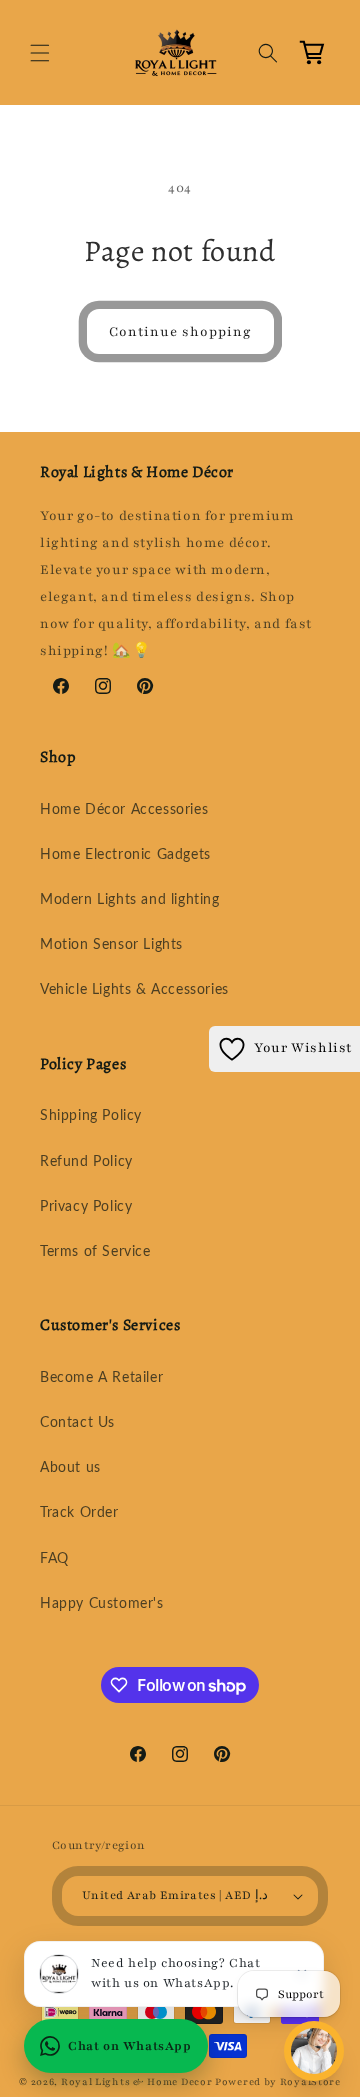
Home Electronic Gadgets (125, 855)
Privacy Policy (86, 1207)
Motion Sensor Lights (111, 945)
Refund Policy (86, 1162)
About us (70, 1468)
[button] (40, 53)
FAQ (54, 1559)
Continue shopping (180, 332)
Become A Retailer (101, 1378)
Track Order (79, 1513)
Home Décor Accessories (124, 810)
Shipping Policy (91, 1116)
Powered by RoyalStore (278, 2081)
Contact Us (77, 1423)
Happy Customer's (102, 1604)
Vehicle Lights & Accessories (134, 990)
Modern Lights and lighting (130, 900)
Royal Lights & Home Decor (137, 2081)
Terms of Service (95, 1252)
